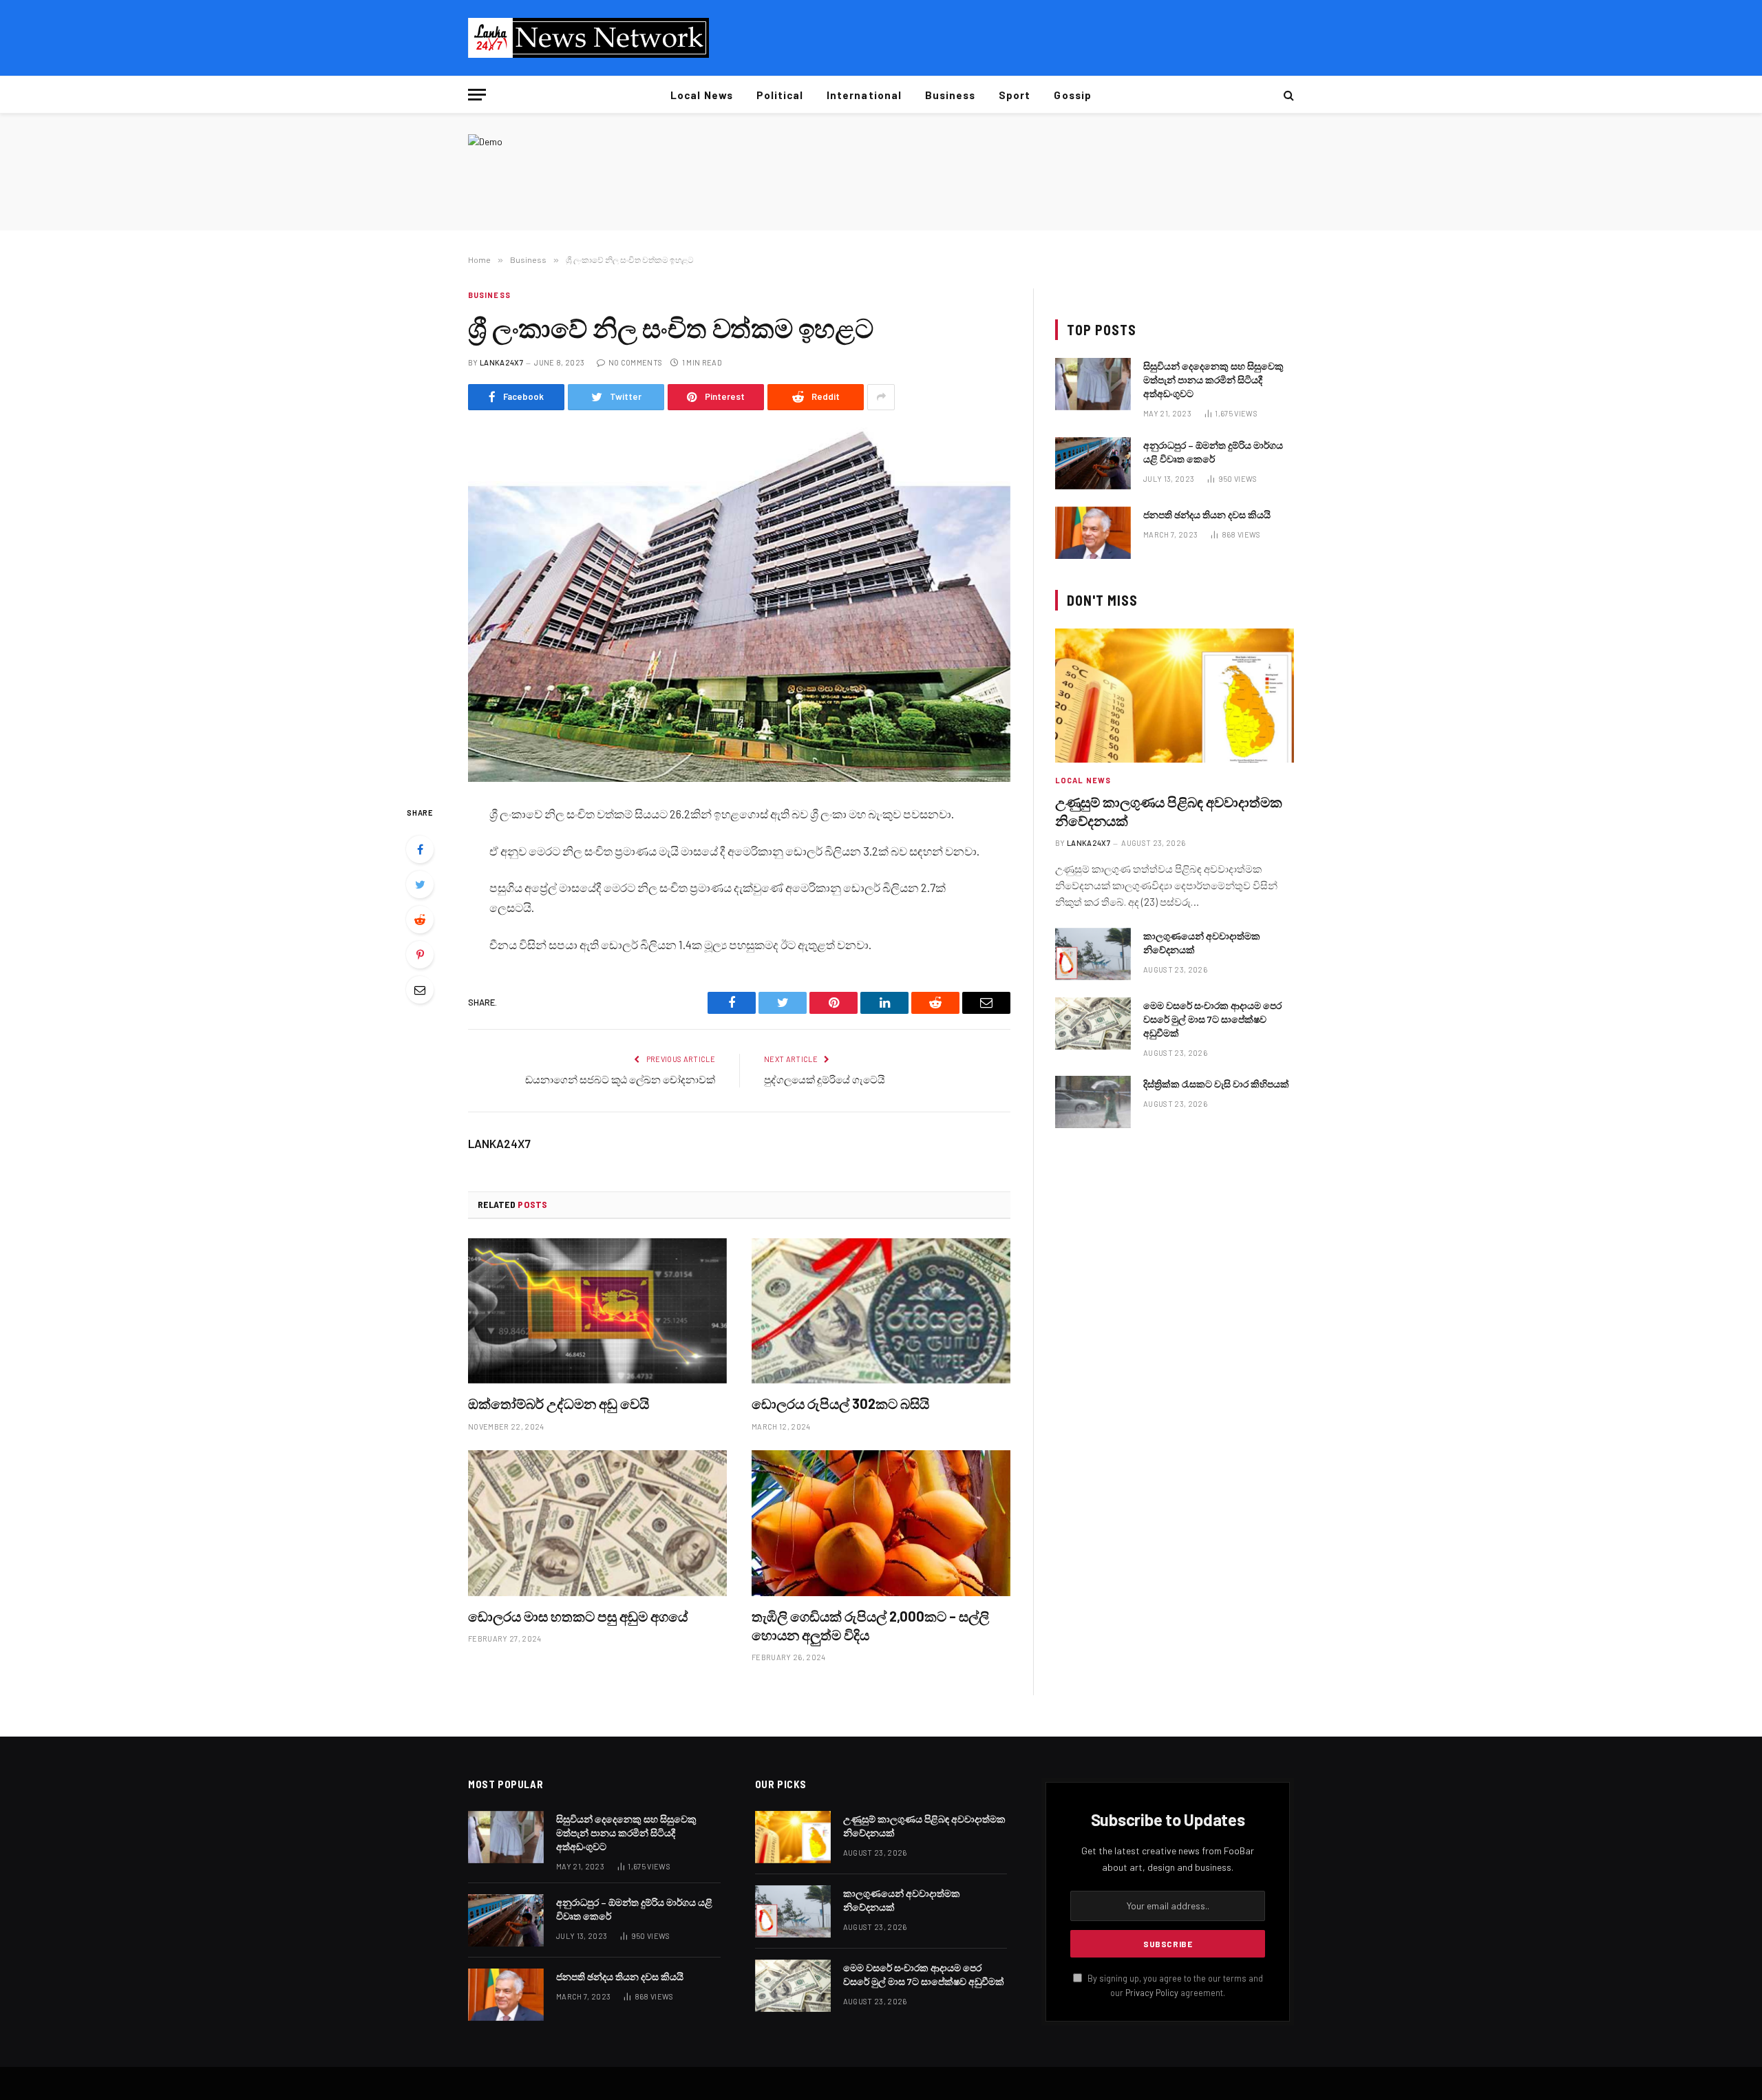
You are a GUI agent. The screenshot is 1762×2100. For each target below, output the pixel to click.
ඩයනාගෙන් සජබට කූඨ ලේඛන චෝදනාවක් (620, 1079)
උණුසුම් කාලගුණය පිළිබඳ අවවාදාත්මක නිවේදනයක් (1169, 811)
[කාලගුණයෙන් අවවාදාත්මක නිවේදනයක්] (1093, 954)
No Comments (635, 362)
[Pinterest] (420, 955)
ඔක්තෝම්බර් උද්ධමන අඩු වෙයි (559, 1403)
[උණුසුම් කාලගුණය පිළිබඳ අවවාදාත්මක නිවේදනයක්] (1175, 696)
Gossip (1072, 95)
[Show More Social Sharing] (881, 397)
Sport (1015, 95)
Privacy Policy (1152, 1993)
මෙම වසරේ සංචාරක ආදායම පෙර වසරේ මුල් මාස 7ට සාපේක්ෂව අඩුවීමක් (1212, 1019)
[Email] (420, 990)
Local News (702, 95)
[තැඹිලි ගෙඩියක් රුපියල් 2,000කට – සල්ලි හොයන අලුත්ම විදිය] (881, 1523)
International (864, 95)
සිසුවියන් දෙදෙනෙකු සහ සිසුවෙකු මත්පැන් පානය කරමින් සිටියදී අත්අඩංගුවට (1213, 380)
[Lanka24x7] (588, 38)
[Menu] (477, 95)
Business (950, 95)
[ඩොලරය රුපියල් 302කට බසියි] (881, 1311)
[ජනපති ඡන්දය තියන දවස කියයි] (1093, 533)
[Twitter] (420, 884)
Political (780, 95)
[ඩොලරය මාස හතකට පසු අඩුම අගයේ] (597, 1523)
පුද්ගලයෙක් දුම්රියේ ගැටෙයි (825, 1079)
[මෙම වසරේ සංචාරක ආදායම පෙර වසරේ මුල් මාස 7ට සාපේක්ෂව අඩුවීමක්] (1093, 1024)
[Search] (1287, 95)
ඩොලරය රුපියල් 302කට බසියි (840, 1403)
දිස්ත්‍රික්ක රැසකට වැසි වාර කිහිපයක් (1216, 1084)
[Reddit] (420, 920)
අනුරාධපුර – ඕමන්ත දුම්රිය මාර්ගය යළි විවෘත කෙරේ (1213, 452)
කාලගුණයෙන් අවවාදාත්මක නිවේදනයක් (1202, 943)
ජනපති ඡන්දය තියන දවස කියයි (1207, 515)
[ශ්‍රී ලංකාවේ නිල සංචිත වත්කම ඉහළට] (739, 605)
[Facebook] (420, 849)
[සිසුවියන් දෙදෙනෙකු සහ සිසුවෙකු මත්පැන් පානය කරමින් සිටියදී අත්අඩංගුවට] (1093, 384)
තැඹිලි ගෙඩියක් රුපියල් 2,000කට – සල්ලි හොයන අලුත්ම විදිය (870, 1625)
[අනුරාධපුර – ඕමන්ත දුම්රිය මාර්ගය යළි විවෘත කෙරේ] (1093, 463)
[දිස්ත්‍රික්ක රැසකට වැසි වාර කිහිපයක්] (1093, 1102)
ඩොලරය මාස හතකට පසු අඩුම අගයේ (578, 1616)
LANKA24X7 (501, 362)
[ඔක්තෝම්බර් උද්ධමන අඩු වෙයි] (597, 1311)
